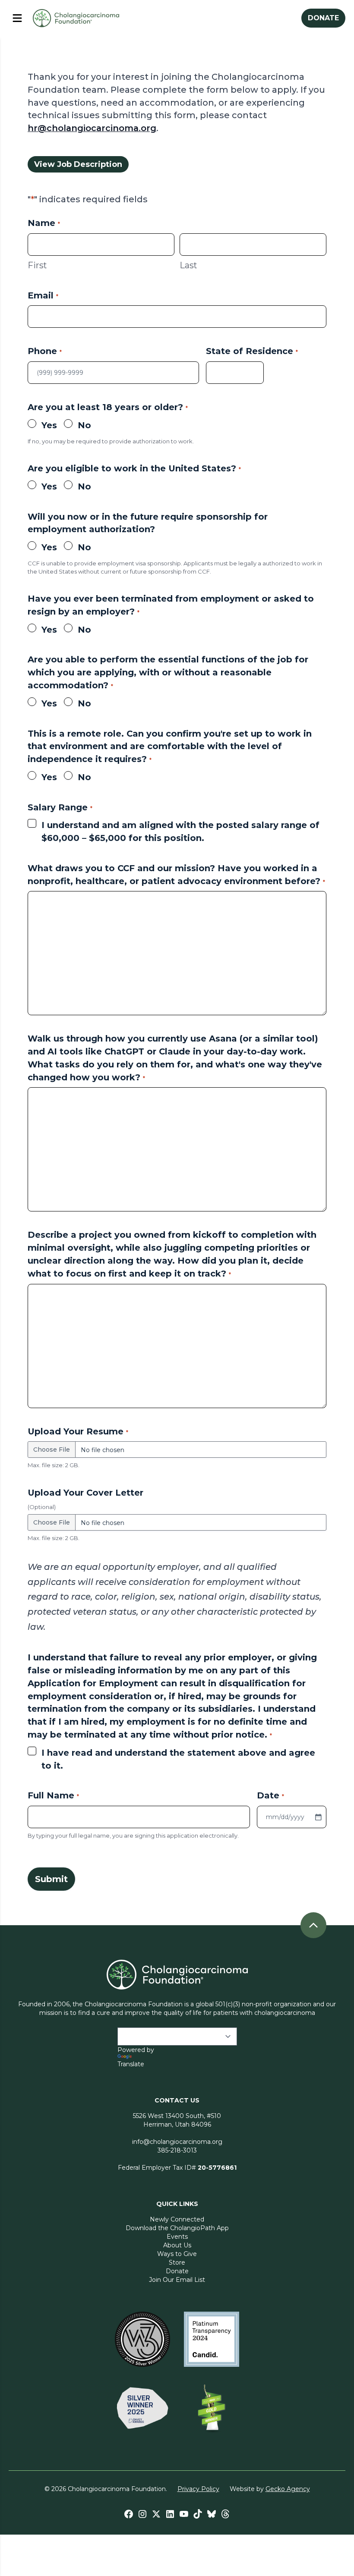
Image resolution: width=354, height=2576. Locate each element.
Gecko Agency (288, 2489)
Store (177, 2262)
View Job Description (78, 164)
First (37, 265)
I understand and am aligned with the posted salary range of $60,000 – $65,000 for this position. (180, 831)
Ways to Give (177, 2254)
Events (177, 2237)
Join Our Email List (177, 2280)
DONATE (323, 18)
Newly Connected (177, 2219)
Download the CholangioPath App (177, 2228)
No (84, 425)
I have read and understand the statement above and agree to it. (178, 1759)
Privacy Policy (198, 2489)
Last (188, 265)
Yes (49, 425)
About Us (177, 2245)
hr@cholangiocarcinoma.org (92, 128)
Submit (51, 1879)
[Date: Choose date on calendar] (318, 1817)
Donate (177, 2271)
